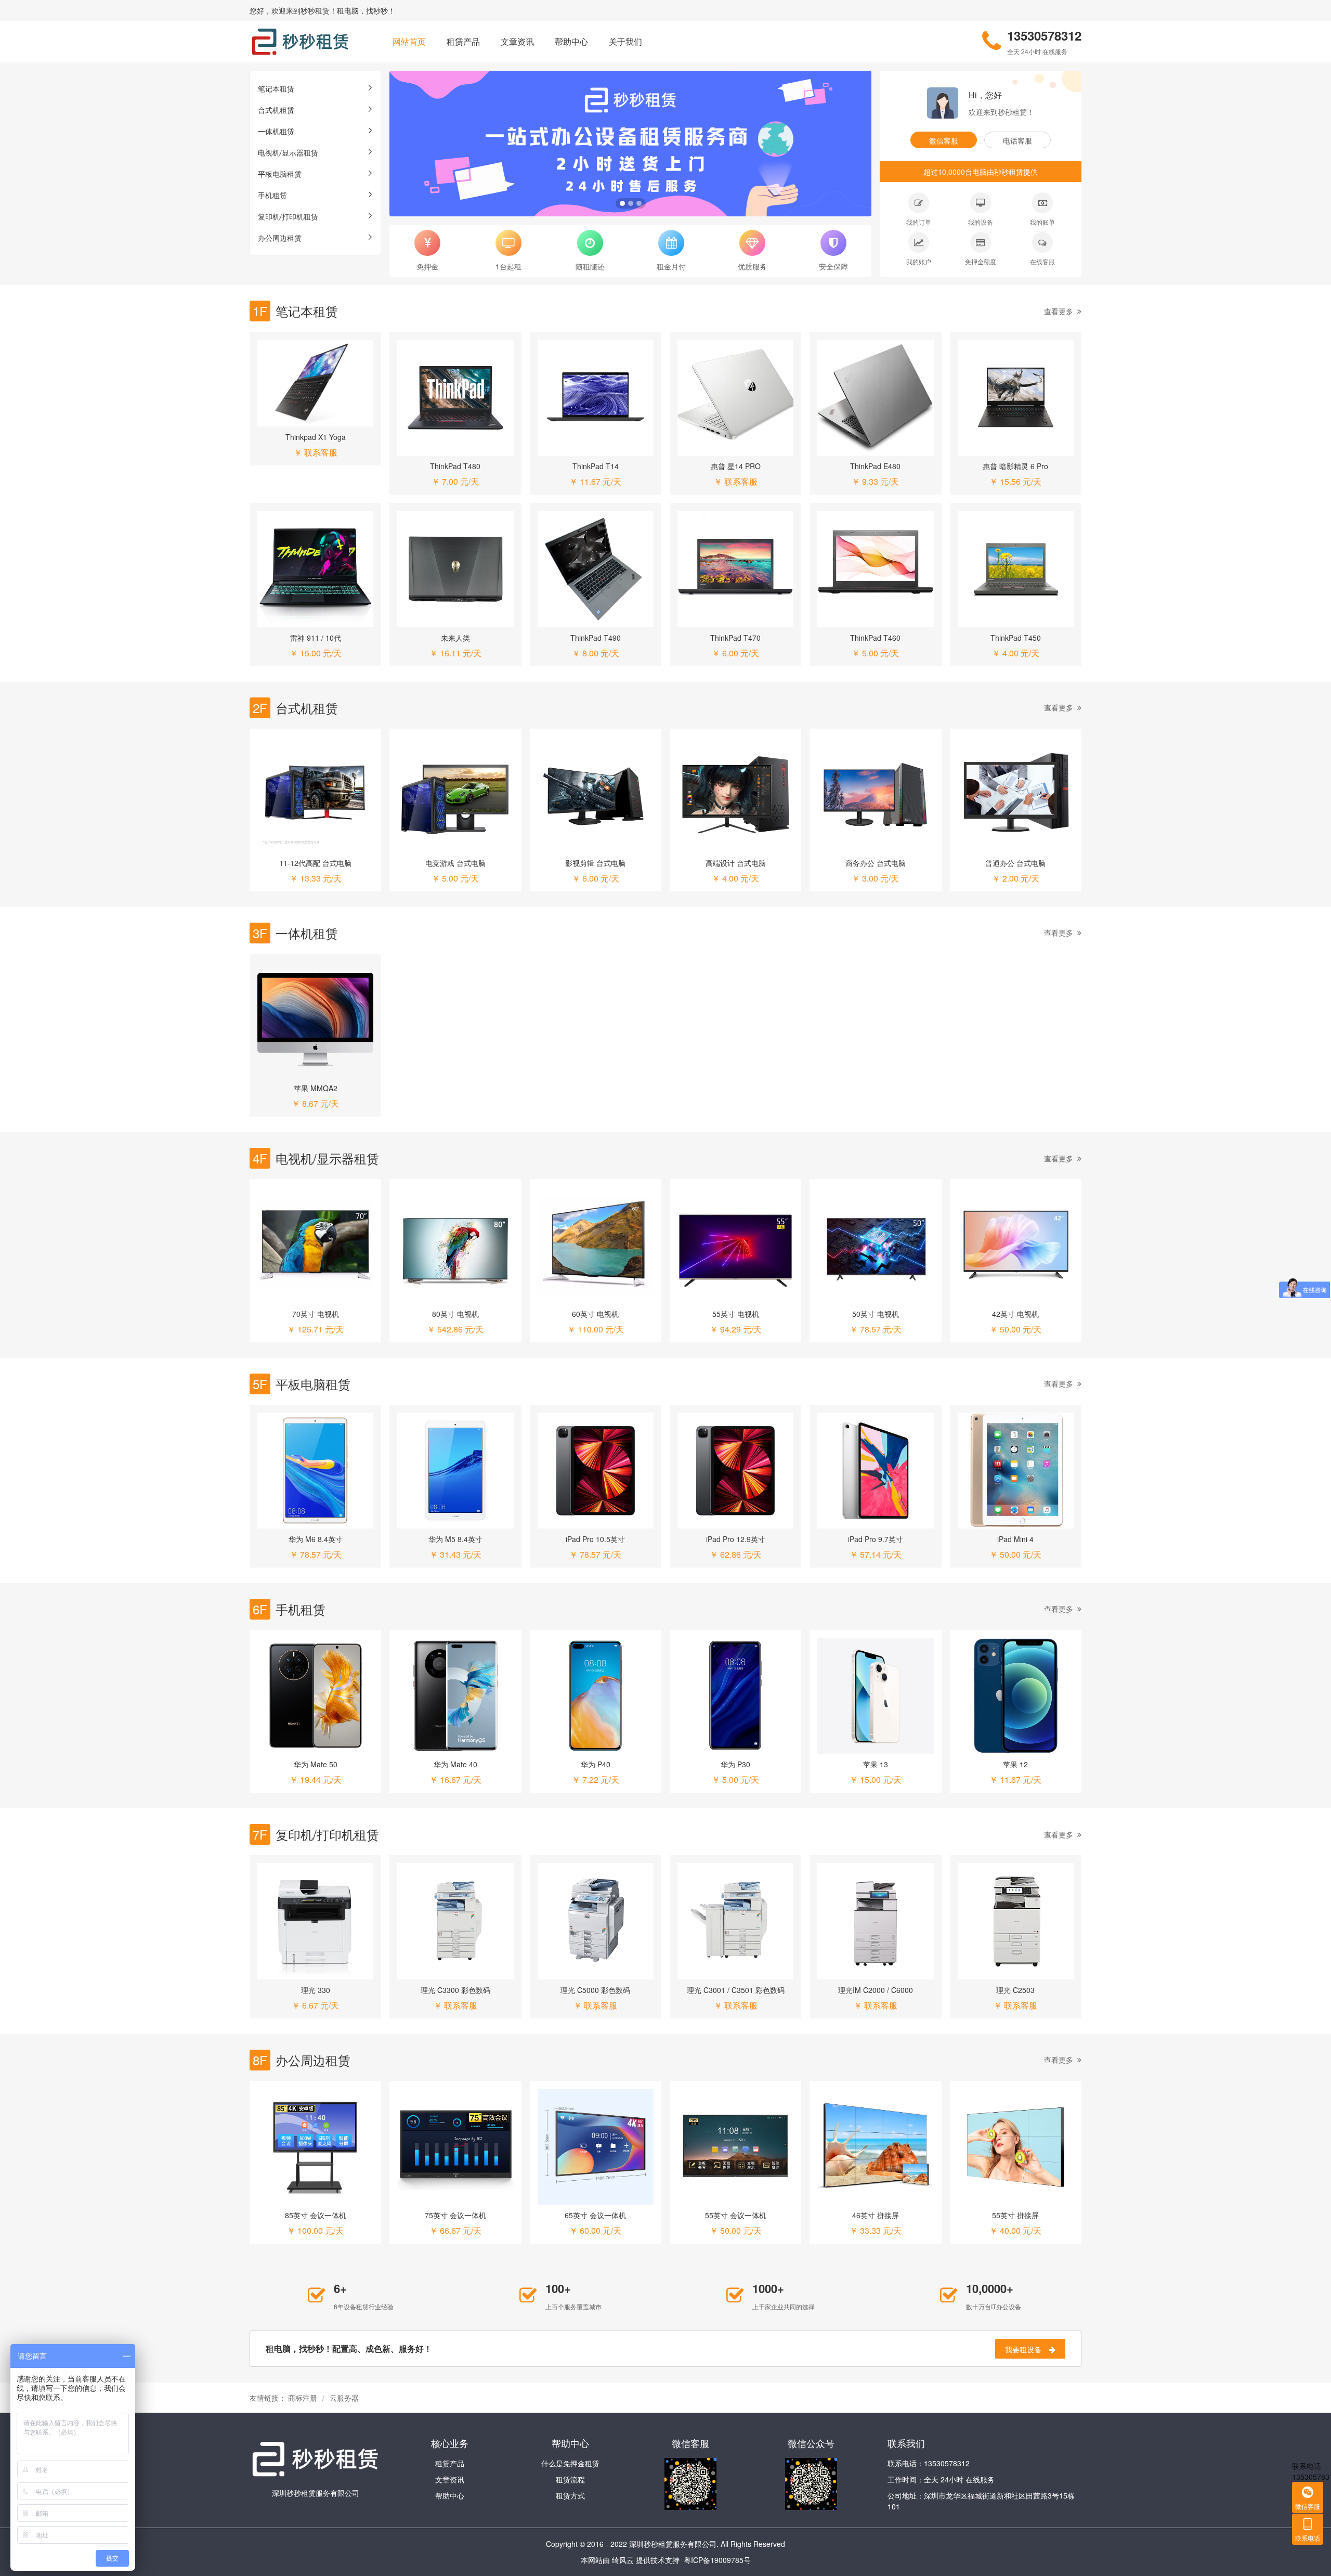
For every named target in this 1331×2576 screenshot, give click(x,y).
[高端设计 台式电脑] (735, 794)
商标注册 (303, 2398)
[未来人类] (455, 569)
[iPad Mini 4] (1016, 1471)
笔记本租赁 (276, 88)
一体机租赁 (276, 131)
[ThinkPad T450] (1016, 569)
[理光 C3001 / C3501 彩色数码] (735, 1921)
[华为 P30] (735, 1696)
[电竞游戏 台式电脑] (455, 794)
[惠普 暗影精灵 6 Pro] (1016, 398)
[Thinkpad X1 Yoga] (315, 383)
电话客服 (1017, 140)
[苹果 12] (1016, 1696)
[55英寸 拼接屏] (1016, 2147)
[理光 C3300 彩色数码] (455, 1921)
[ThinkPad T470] (735, 569)
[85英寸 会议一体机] (315, 2147)
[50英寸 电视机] (875, 1245)
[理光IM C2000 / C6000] (875, 1921)
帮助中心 (571, 41)
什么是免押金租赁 (570, 2463)
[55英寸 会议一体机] (735, 2147)
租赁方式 (570, 2495)
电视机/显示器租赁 (288, 152)
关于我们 (625, 41)
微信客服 (944, 140)
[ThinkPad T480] (455, 398)
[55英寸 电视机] (735, 1245)
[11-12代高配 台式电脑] (315, 794)
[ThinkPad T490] (596, 569)
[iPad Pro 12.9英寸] (735, 1471)
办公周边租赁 (280, 238)
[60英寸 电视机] (596, 1245)
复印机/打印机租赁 (288, 216)
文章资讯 (517, 41)
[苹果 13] (875, 1696)
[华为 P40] (596, 1696)
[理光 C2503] (1016, 1921)
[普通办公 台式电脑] (1016, 794)
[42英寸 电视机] (1016, 1245)
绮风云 (623, 2560)
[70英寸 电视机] (315, 1245)
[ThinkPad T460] (875, 569)
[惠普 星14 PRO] (735, 398)
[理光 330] (315, 1921)
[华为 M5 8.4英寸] (455, 1471)
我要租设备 (1023, 2349)
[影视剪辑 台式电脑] (596, 794)
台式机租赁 (276, 110)
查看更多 (1059, 311)
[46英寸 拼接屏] (875, 2147)
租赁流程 (570, 2479)
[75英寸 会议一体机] (455, 2147)
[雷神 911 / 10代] (315, 569)
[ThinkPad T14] (596, 398)
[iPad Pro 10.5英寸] (596, 1471)
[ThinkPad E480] (875, 398)
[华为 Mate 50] (315, 1696)
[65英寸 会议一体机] (596, 2147)
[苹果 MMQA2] (315, 1020)
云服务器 (344, 2398)
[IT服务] (630, 144)
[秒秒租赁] (300, 42)
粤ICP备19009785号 (717, 2560)
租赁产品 (463, 41)
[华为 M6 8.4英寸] (315, 1471)
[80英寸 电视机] (455, 1245)
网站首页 (409, 41)
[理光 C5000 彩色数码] (596, 1921)
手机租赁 (272, 195)
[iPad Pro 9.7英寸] (875, 1471)
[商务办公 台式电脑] (875, 794)
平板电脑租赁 (280, 174)
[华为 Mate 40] (455, 1696)
